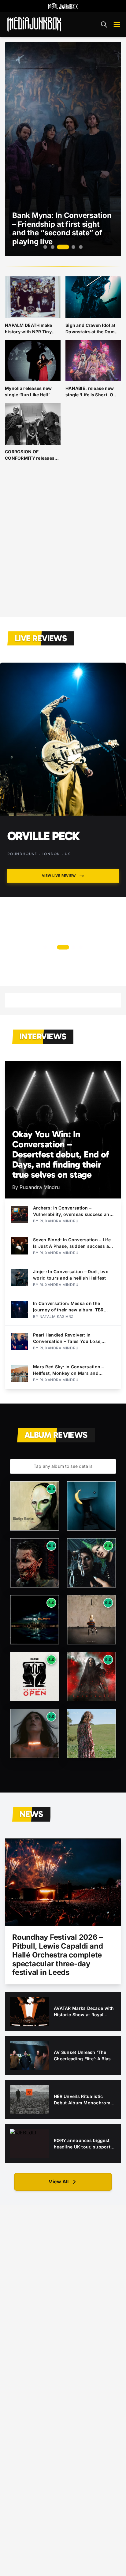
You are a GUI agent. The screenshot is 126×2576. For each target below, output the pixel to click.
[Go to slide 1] (45, 247)
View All (59, 2182)
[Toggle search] (104, 24)
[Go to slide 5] (81, 247)
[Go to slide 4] (70, 247)
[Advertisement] (63, 544)
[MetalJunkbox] (63, 6)
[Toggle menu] (117, 24)
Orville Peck (44, 836)
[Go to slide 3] (60, 247)
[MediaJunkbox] (34, 24)
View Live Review (59, 876)
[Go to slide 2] (53, 247)
